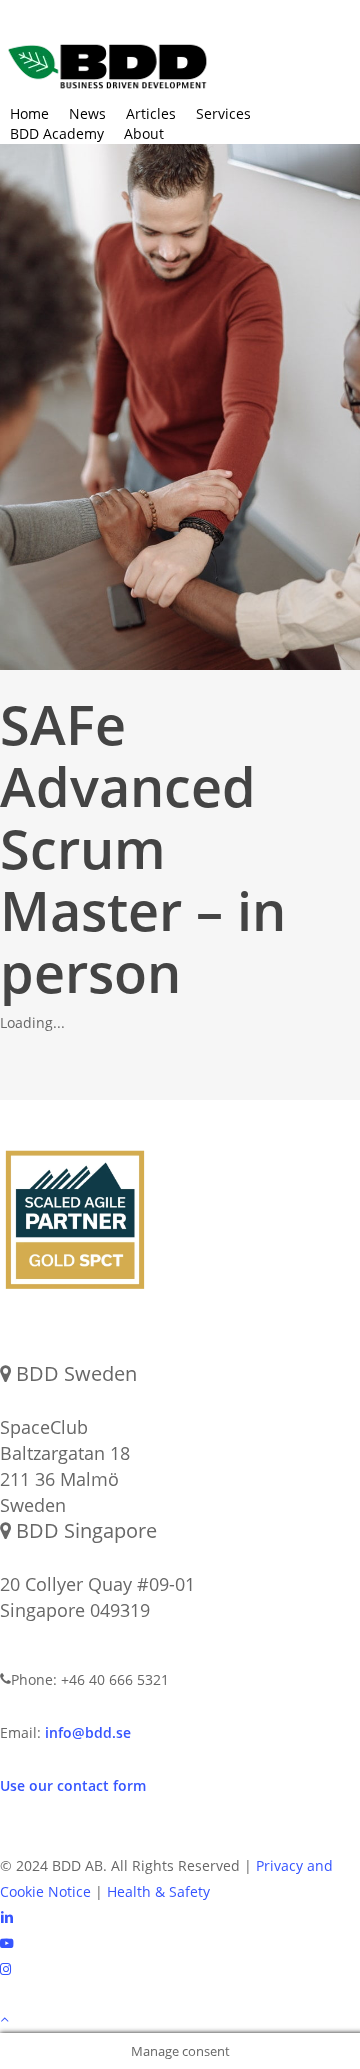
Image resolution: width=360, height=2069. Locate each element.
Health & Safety (158, 1891)
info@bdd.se (88, 1732)
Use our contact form (73, 1785)
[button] (180, 2020)
